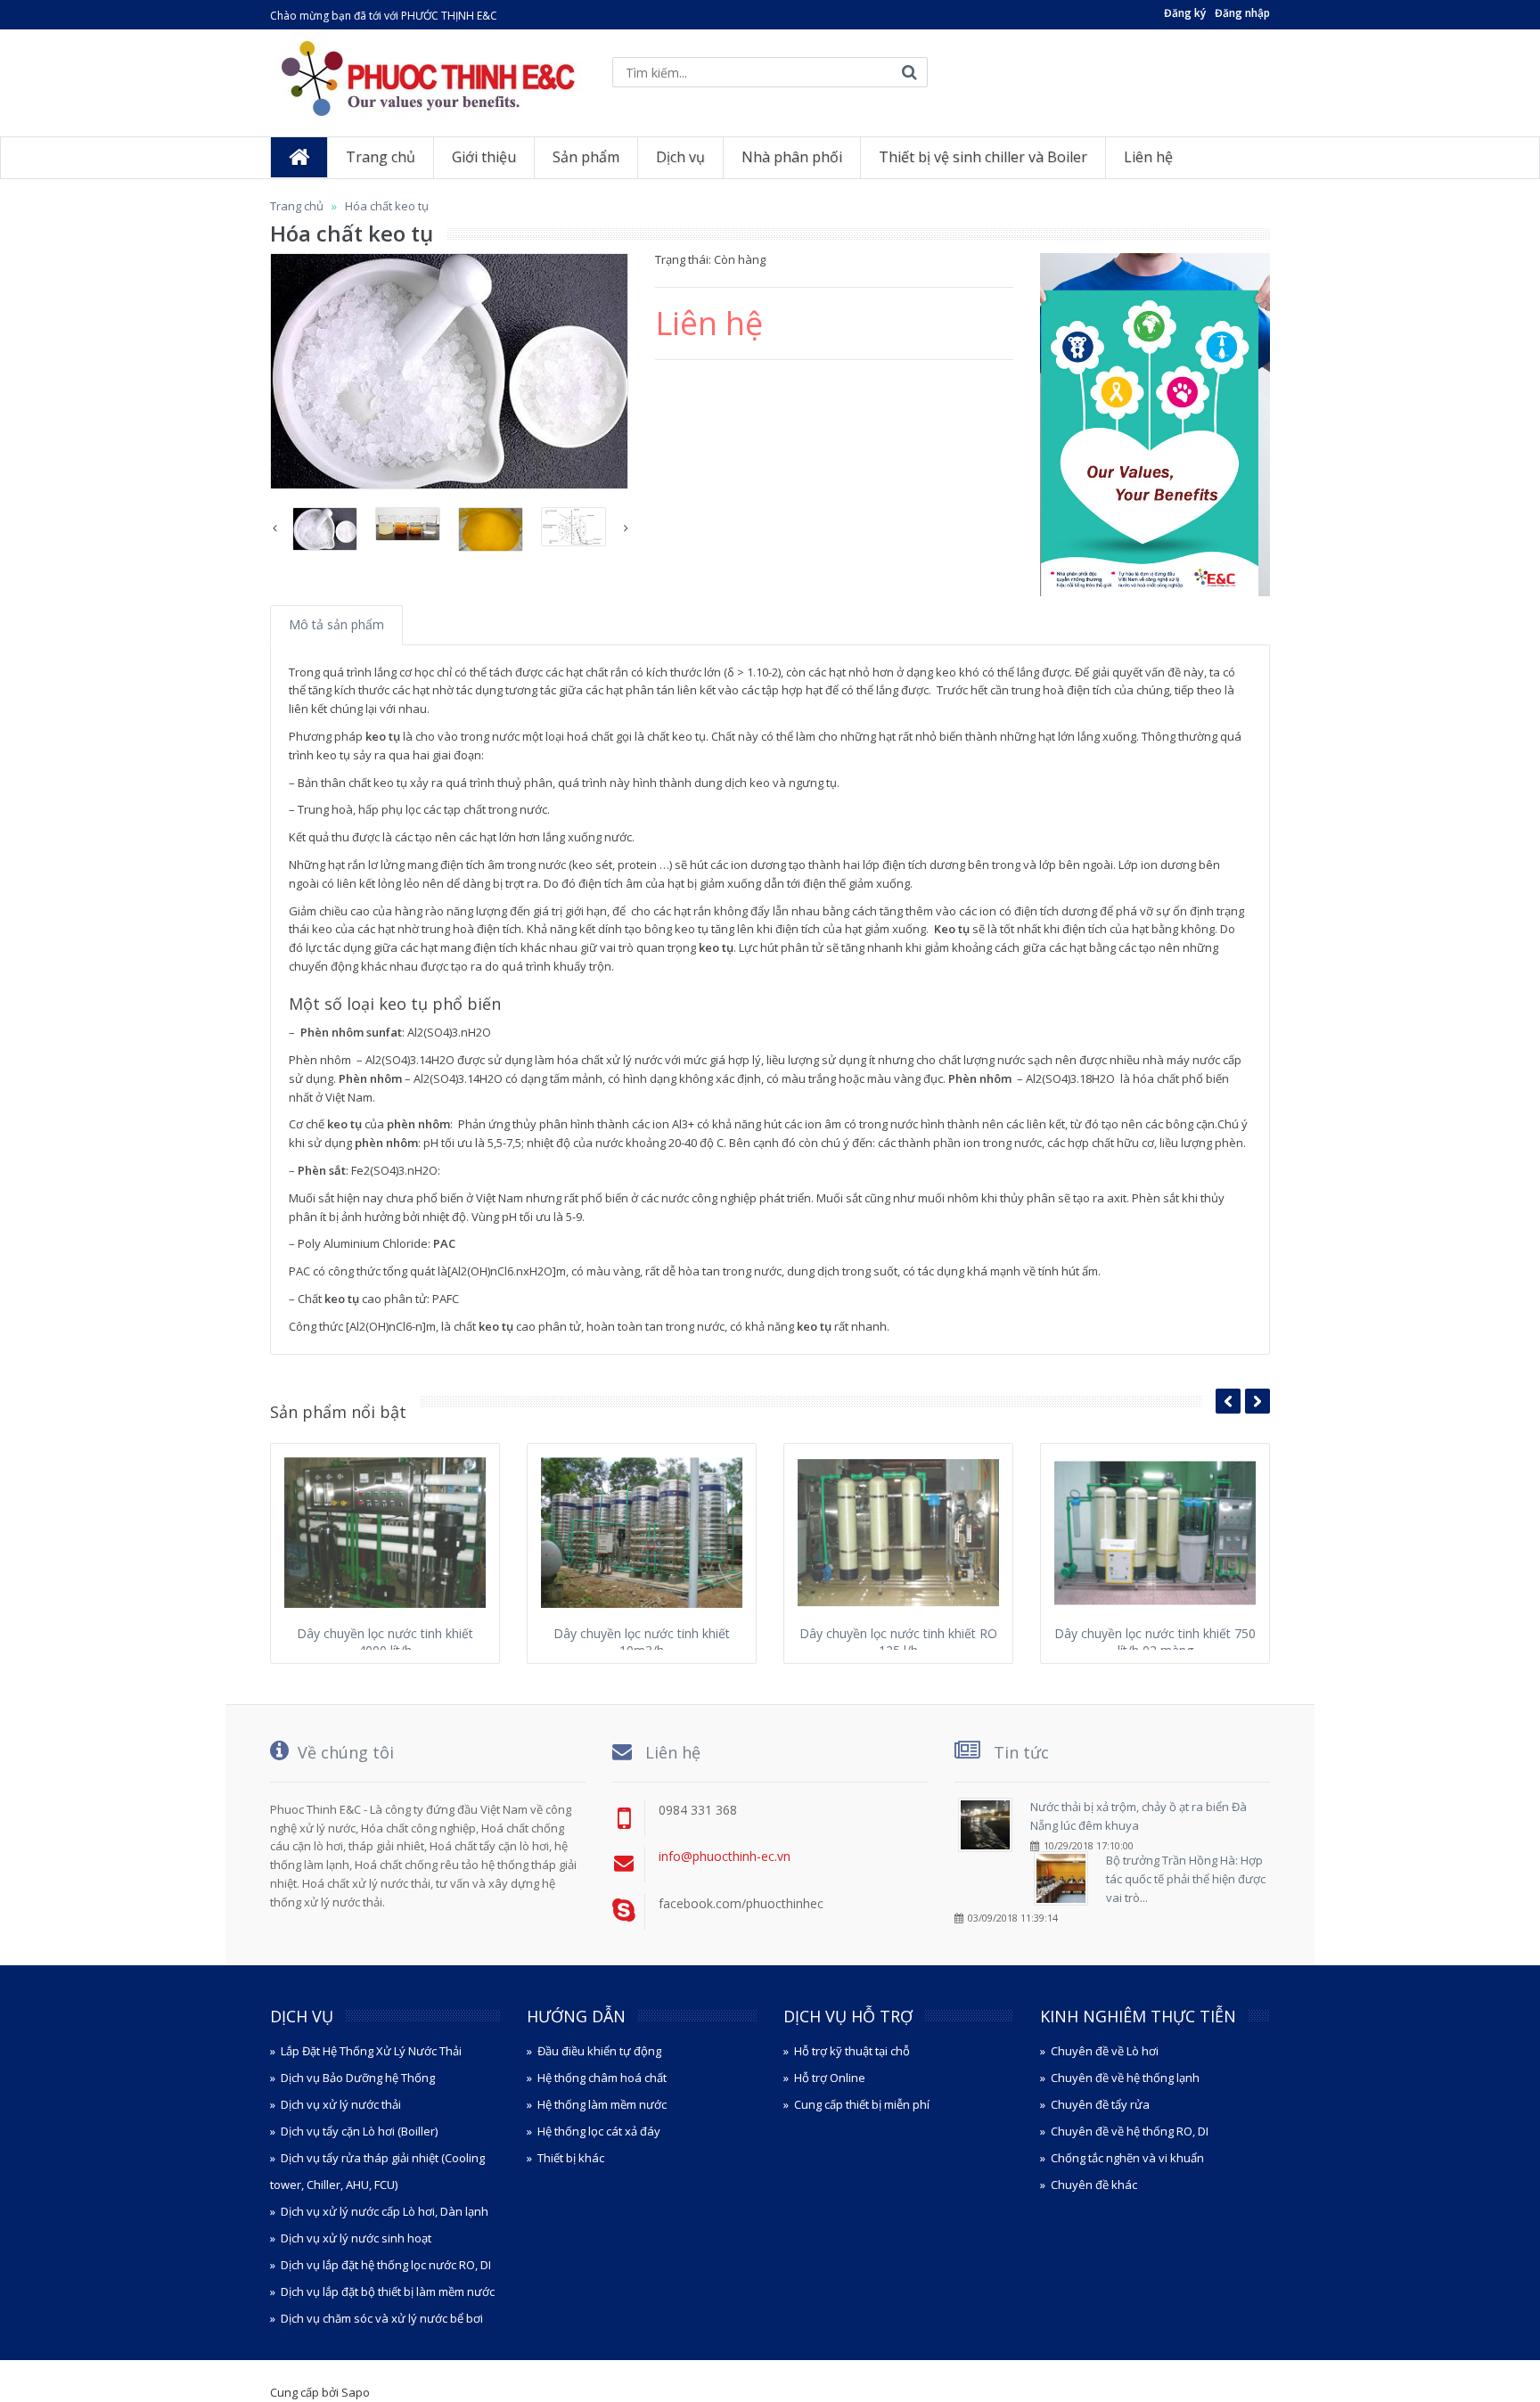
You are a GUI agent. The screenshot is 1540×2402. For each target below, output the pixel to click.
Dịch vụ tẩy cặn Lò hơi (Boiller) (359, 2131)
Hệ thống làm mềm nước (602, 2104)
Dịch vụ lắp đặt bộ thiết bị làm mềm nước (388, 2291)
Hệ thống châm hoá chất (602, 2078)
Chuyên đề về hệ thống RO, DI (1130, 2131)
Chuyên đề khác (1094, 2185)
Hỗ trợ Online (830, 2078)
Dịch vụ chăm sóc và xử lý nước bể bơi (382, 2318)
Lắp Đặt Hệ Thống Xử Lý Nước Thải (371, 2051)
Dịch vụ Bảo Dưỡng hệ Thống (358, 2078)
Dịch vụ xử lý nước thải (341, 2104)
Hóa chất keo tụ (387, 206)
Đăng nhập (1242, 13)
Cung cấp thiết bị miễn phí (862, 2104)
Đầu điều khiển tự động (599, 2051)
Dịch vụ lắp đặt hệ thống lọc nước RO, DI (386, 2265)
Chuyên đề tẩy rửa (1100, 2104)
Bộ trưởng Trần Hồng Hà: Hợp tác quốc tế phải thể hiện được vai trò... (1186, 1879)
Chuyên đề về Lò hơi (1105, 2051)
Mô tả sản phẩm (336, 624)
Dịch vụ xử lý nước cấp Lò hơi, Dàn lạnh (385, 2211)
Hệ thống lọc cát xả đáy (599, 2131)
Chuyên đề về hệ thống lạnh (1125, 2078)
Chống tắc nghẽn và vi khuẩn (1127, 2158)
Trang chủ (297, 206)
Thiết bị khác (571, 2158)
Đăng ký (1185, 13)
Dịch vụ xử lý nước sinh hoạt (356, 2238)
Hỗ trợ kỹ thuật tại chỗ (852, 2051)
